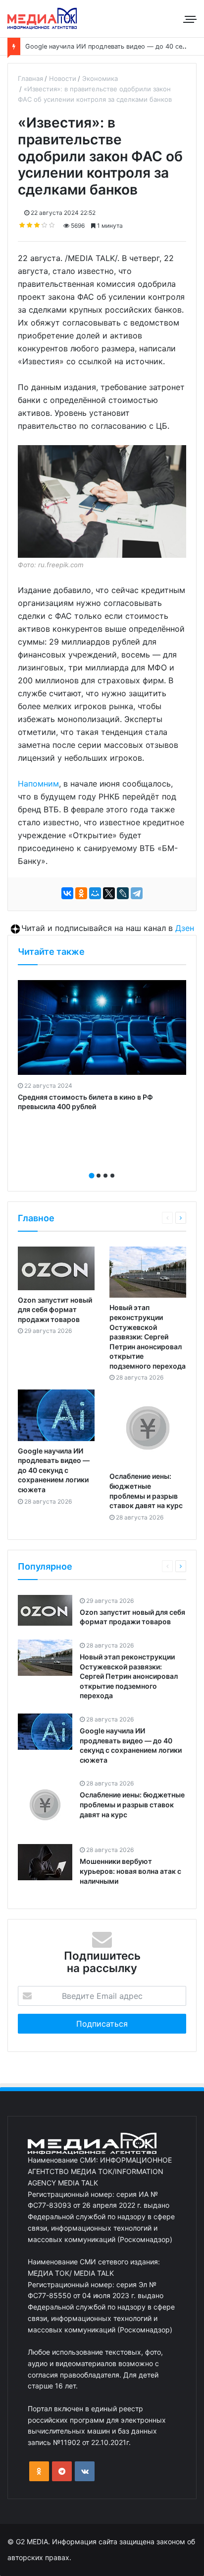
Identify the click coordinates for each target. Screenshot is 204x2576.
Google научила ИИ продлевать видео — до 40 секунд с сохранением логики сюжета (54, 1470)
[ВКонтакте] (67, 893)
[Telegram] (137, 893)
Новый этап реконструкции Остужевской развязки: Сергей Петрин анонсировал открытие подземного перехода (148, 1337)
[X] (109, 893)
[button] (92, 1176)
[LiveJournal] (123, 893)
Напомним (38, 784)
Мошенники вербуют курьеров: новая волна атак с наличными (130, 1871)
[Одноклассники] (81, 893)
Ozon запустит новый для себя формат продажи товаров (55, 1310)
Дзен (185, 928)
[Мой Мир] (95, 893)
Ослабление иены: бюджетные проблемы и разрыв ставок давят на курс (132, 1804)
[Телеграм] (62, 2471)
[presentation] (99, 1165)
